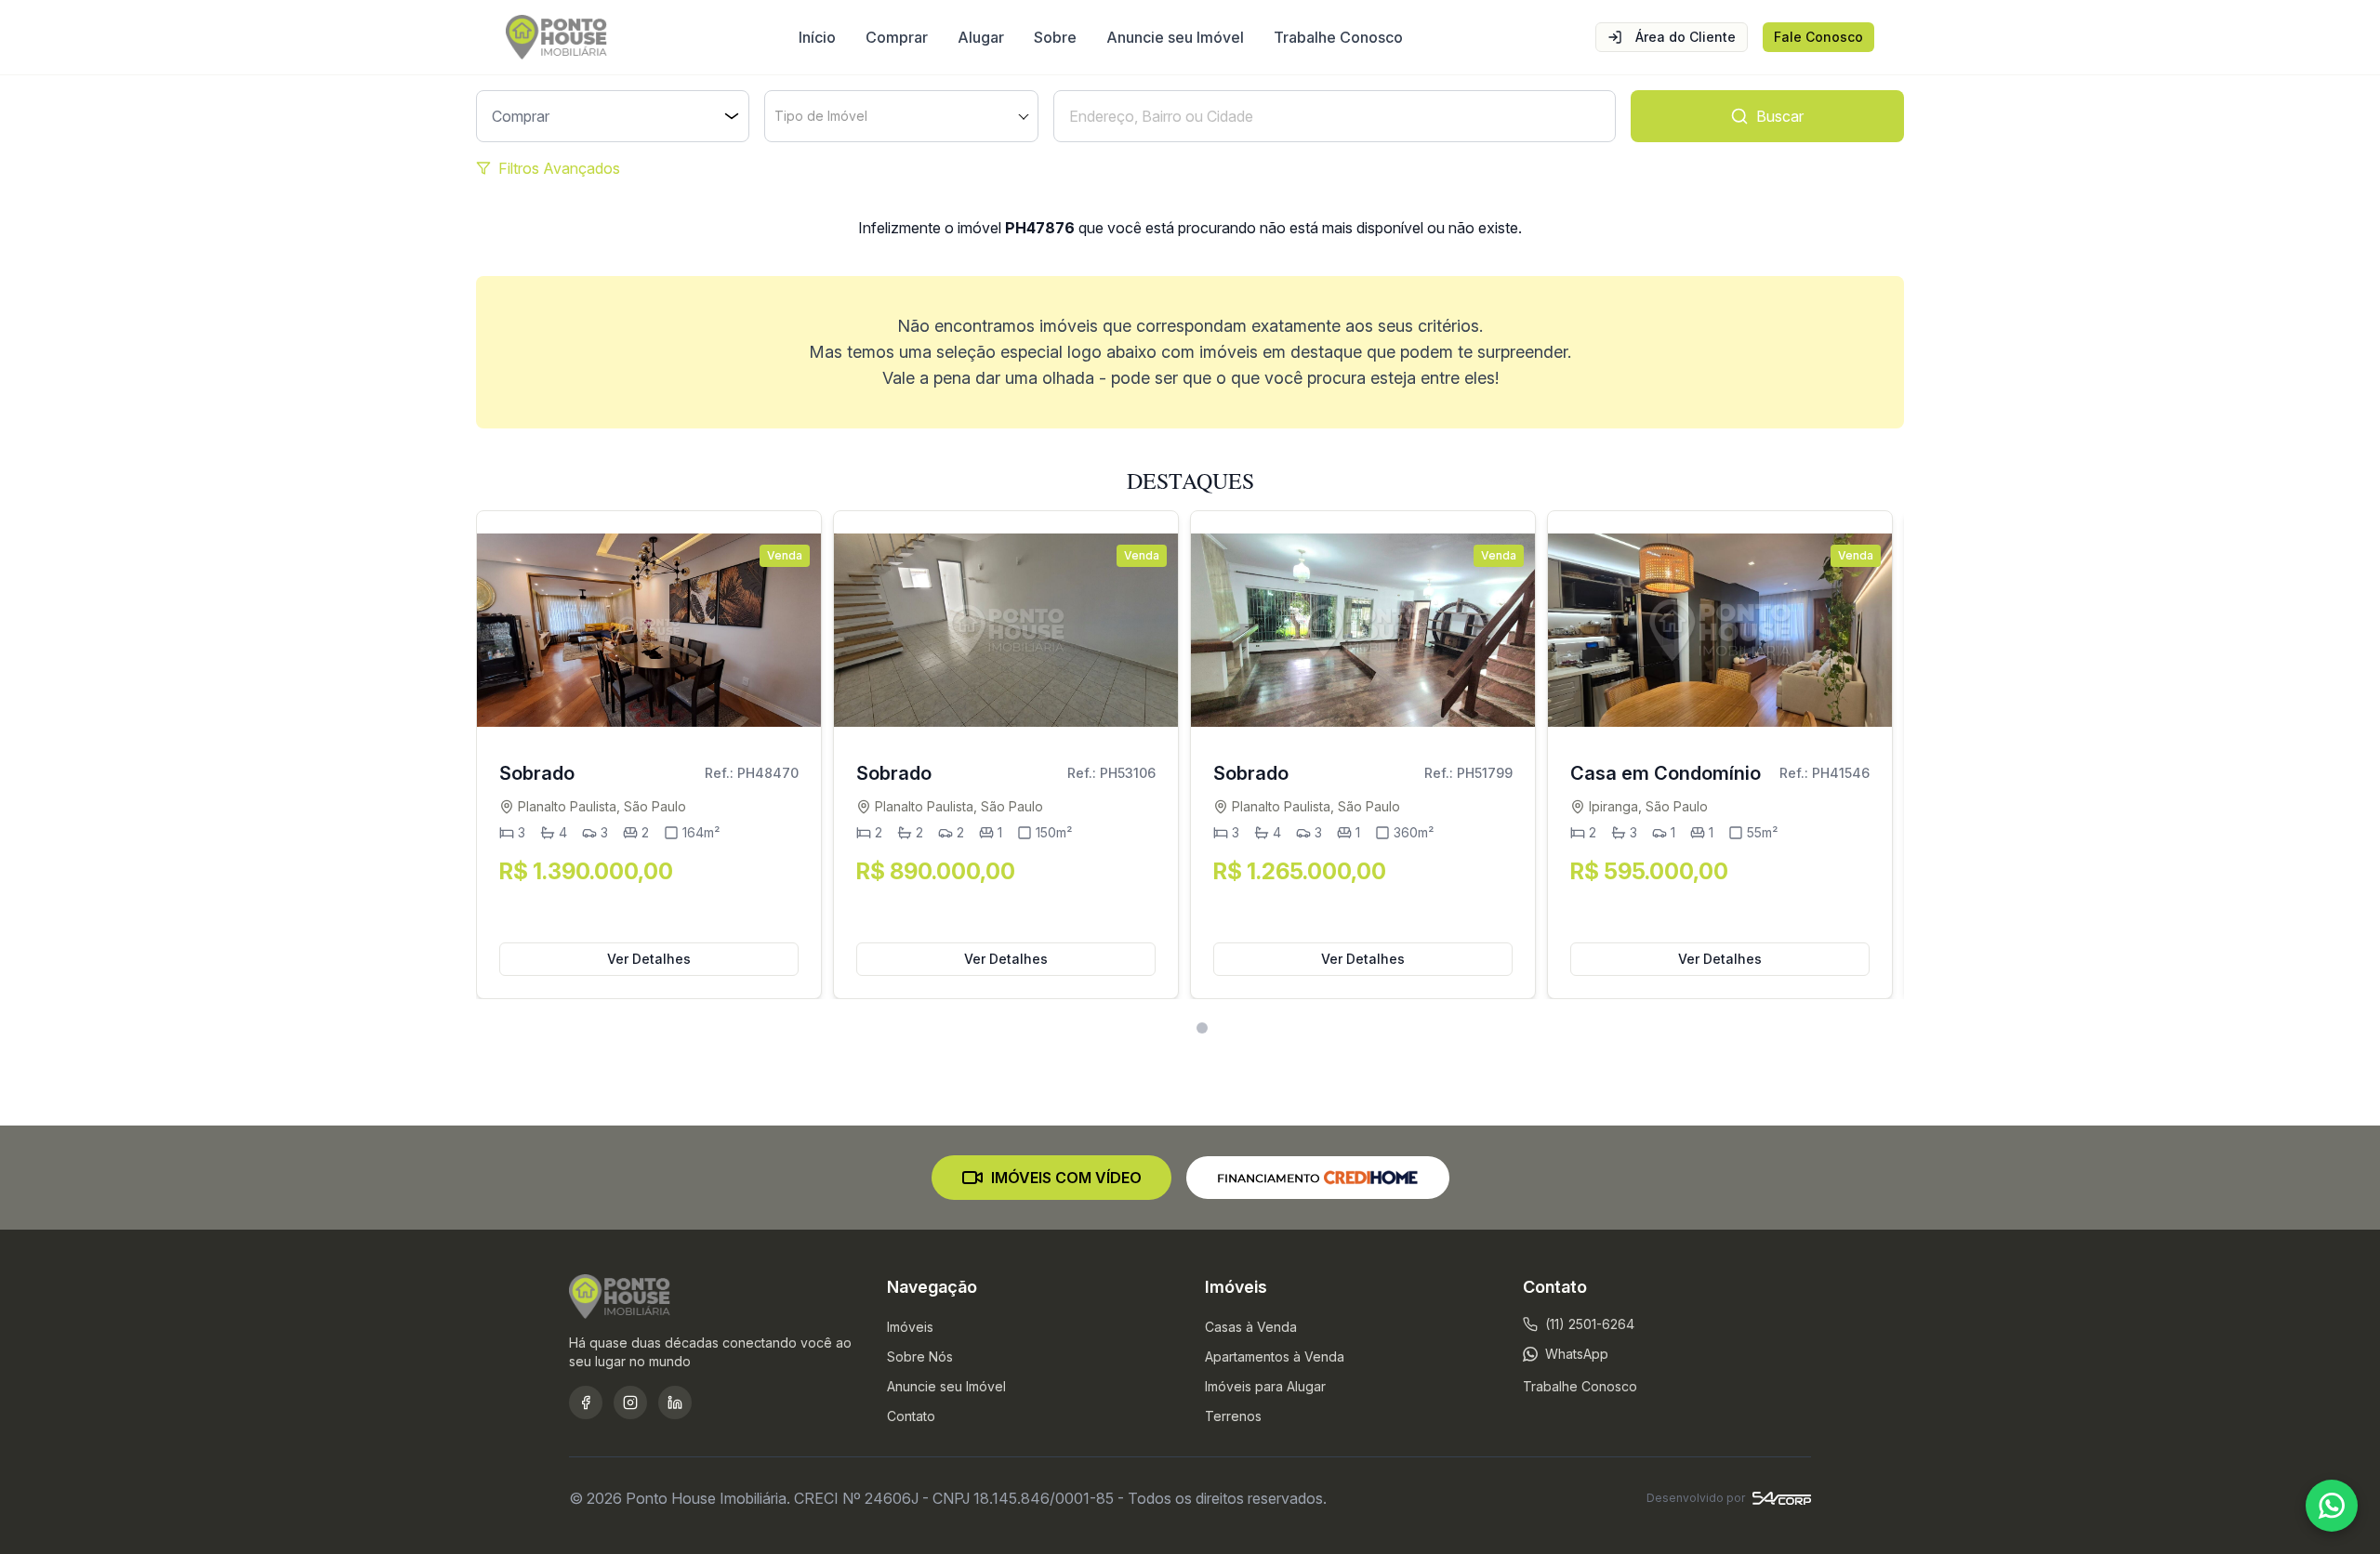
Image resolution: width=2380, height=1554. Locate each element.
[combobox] (901, 116)
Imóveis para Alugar (1265, 1386)
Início (817, 37)
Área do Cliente (1686, 37)
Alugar (981, 37)
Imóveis (910, 1327)
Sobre (1055, 37)
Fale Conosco (1818, 37)
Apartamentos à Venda (1275, 1356)
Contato (911, 1416)
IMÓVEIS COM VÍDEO (1066, 1178)
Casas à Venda (1251, 1327)
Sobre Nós (920, 1356)
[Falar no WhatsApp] (2332, 1506)
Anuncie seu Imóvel (1175, 37)
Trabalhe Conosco (1338, 37)
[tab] (1178, 1028)
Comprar (897, 37)
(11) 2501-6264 (1590, 1324)
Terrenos (1233, 1416)
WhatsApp (1577, 1354)
